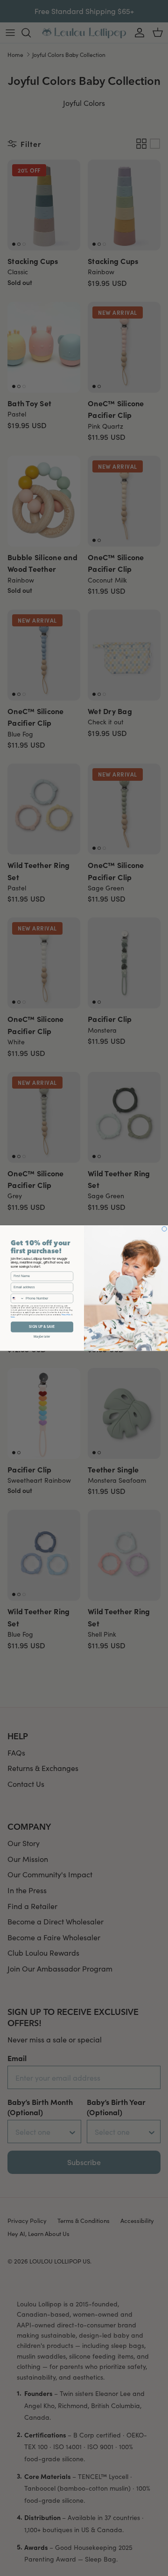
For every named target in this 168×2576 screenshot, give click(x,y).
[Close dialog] (164, 1229)
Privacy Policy (66, 1314)
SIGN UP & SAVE (42, 1327)
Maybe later (42, 1336)
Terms (13, 1317)
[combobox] (17, 1298)
